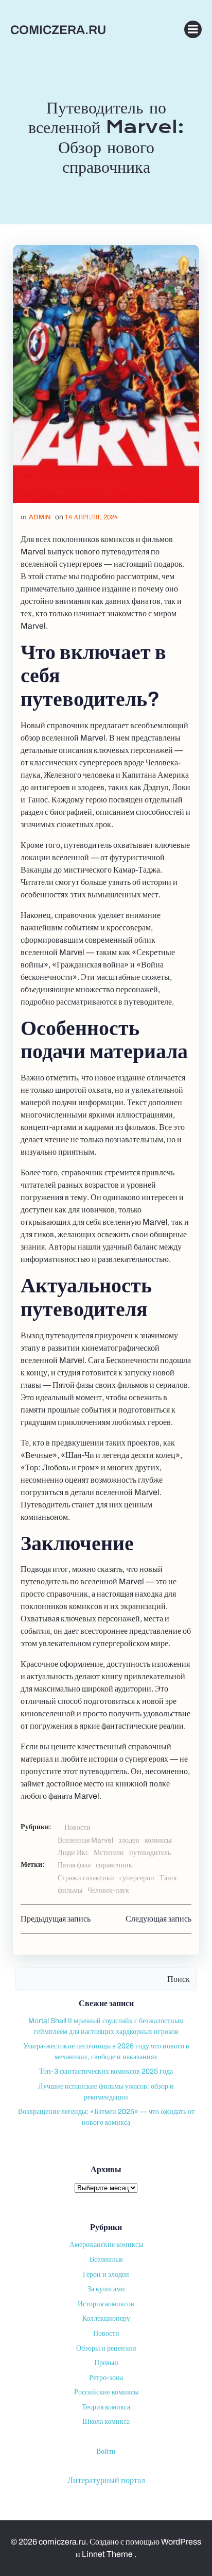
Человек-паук (108, 1890)
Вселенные (106, 2260)
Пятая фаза (74, 1865)
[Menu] (193, 29)
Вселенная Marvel (85, 1840)
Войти (106, 2451)
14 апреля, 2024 (91, 517)
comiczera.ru (58, 30)
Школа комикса (106, 2422)
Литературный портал (106, 2480)
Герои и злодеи (106, 2275)
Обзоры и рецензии (106, 2348)
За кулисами (106, 2289)
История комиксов (106, 2304)
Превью (106, 2363)
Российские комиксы (106, 2392)
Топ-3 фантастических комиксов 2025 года (106, 2071)
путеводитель (150, 1853)
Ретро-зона (106, 2378)
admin (40, 517)
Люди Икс (73, 1853)
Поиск (179, 1979)
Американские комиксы (106, 2245)
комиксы (158, 1840)
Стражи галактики (86, 1878)
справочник (114, 1865)
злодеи (129, 1840)
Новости (77, 1827)
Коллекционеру (106, 2318)
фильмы (70, 1890)
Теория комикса (106, 2407)
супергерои (137, 1878)
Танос (169, 1878)
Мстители (109, 1853)
